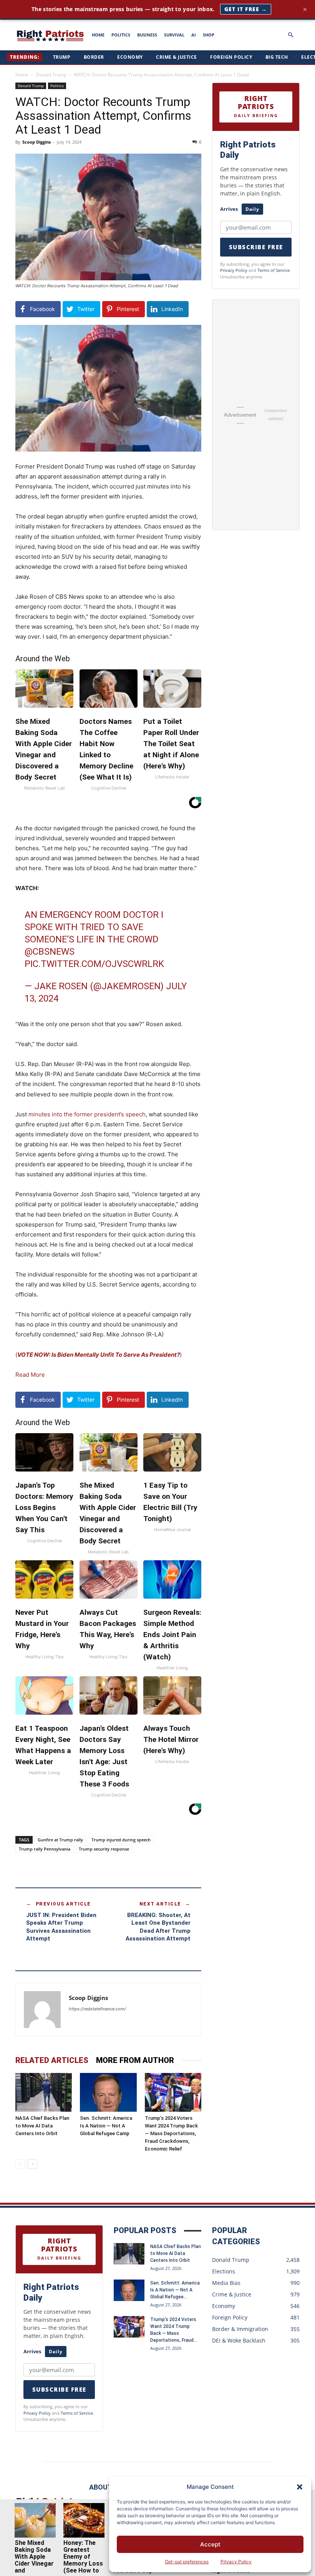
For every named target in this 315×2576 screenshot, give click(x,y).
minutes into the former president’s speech (87, 1114)
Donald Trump (51, 75)
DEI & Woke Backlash (239, 2340)
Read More (30, 1375)
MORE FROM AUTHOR (135, 2060)
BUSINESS (147, 35)
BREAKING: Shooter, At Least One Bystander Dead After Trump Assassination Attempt (158, 1927)
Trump (62, 57)
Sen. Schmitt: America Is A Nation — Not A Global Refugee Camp (106, 2126)
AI (194, 35)
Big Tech (277, 57)
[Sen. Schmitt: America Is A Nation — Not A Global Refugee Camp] (108, 2092)
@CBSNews (50, 952)
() (99, 1355)
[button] (300, 2487)
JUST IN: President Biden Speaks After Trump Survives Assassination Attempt (61, 1927)
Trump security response (104, 1849)
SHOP (209, 35)
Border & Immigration (240, 2329)
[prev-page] (20, 2164)
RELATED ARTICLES (52, 2060)
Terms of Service (274, 270)
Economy (130, 57)
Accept (210, 2544)
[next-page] (32, 2164)
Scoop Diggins (36, 142)
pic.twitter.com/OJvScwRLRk (94, 964)
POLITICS (121, 35)
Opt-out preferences (187, 2562)
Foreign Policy (231, 57)
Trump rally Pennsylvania (45, 1849)
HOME (98, 35)
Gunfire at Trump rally (60, 1840)
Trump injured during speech (121, 1840)
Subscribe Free (256, 247)
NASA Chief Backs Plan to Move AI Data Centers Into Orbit (42, 2126)
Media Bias (226, 2283)
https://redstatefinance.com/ (97, 2009)
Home (22, 75)
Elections (224, 2271)
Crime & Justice (177, 57)
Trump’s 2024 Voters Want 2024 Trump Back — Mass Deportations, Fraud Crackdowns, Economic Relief (171, 2133)
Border (94, 57)
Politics (57, 86)
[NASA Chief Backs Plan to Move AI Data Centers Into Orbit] (44, 2092)
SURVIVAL (174, 35)
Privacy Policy (236, 2562)
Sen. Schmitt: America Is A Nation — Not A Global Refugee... (175, 2290)
